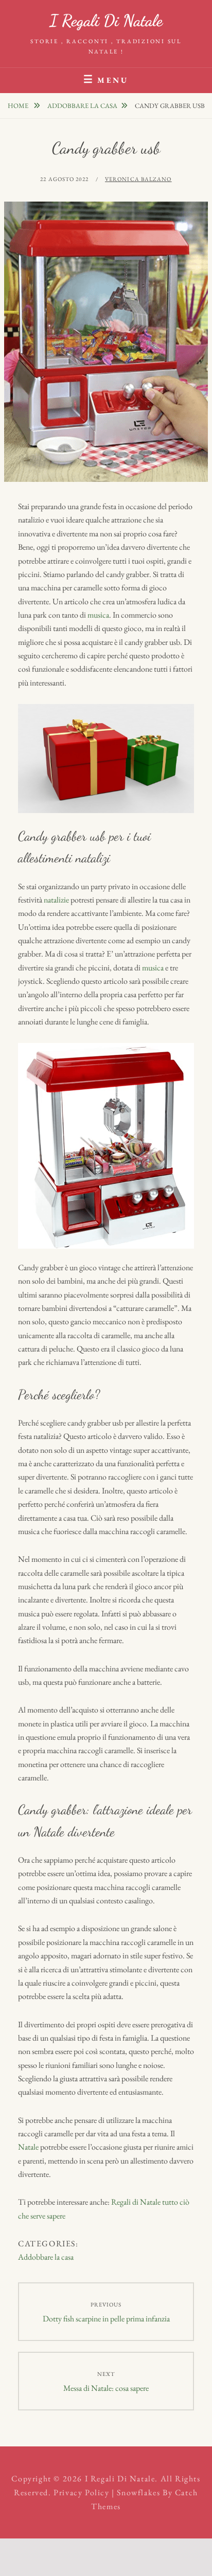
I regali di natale (106, 21)
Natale (28, 2147)
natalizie (56, 900)
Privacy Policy (81, 2492)
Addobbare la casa (82, 106)
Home (19, 106)
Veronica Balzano (138, 179)
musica (98, 615)
